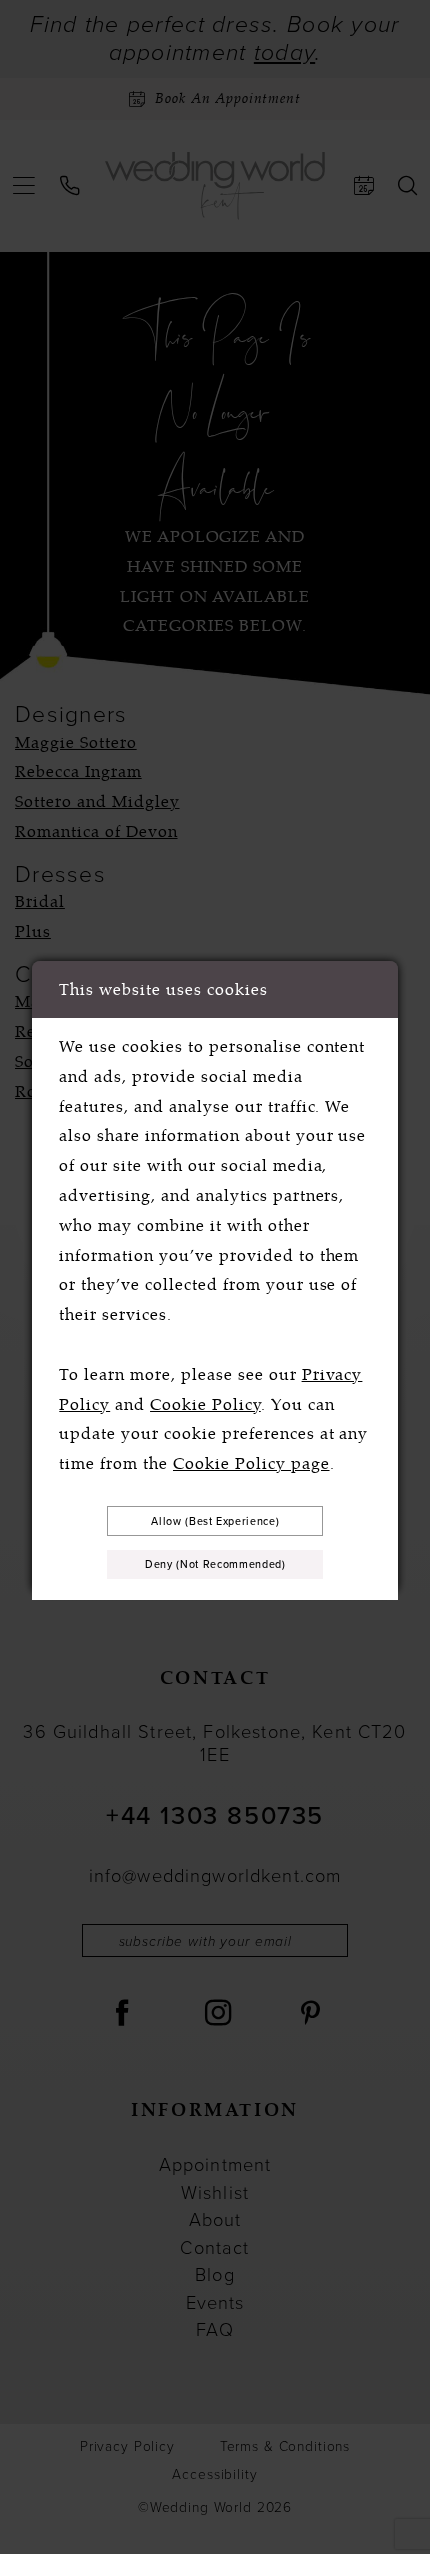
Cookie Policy (205, 1404)
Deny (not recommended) (215, 1564)
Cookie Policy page (251, 1463)
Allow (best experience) (215, 1521)
